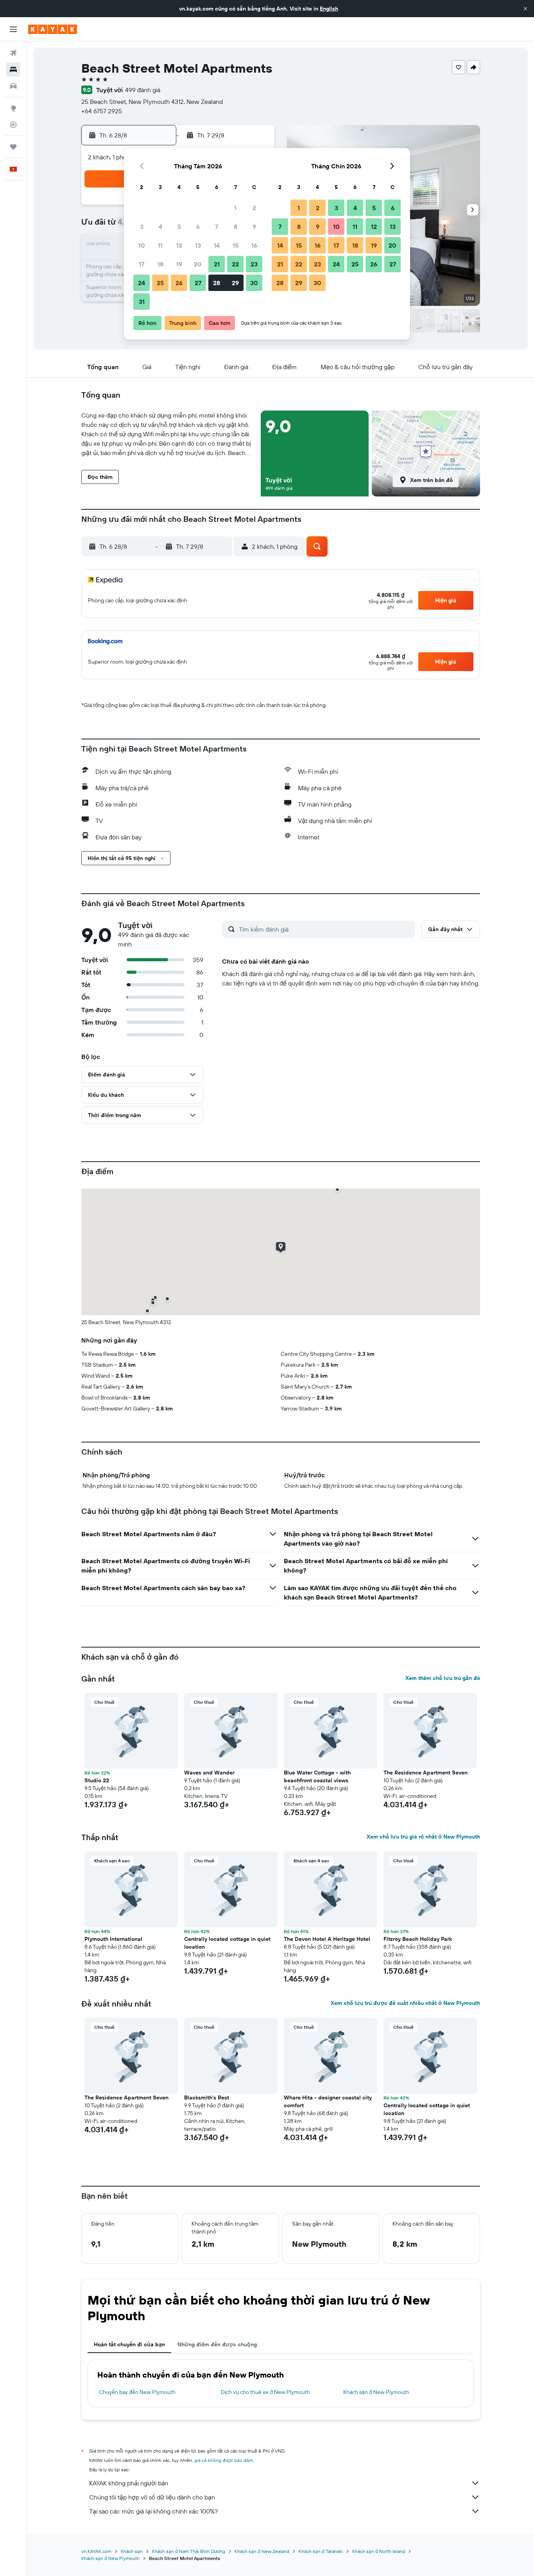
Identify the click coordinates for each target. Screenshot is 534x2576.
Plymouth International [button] (113, 1939)
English (329, 9)
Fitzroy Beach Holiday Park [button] (418, 1939)
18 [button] (160, 264)
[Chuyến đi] (13, 147)
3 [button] (142, 227)
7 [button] (217, 227)
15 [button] (236, 245)
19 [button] (179, 264)
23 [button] (254, 264)
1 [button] (235, 208)
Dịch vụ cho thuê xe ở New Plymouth (265, 2392)
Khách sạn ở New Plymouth (376, 2392)
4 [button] (160, 227)
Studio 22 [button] (97, 1780)
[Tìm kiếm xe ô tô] (13, 86)
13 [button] (198, 245)
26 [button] (179, 283)
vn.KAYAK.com (96, 2551)
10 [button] (142, 245)
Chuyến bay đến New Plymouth (137, 2392)
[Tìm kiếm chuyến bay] (13, 53)
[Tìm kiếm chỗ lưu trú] (13, 70)
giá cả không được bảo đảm (224, 2460)
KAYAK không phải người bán (129, 2483)
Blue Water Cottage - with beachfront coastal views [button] (317, 1776)
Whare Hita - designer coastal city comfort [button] (328, 2101)
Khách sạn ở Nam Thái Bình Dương (189, 2551)
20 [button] (198, 264)
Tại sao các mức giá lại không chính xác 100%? (153, 2511)
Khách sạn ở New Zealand (262, 2551)
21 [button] (217, 264)
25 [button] (160, 283)
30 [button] (254, 283)
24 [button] (142, 283)
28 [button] (217, 283)
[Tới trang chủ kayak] (53, 29)
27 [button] (198, 283)
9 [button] (254, 227)
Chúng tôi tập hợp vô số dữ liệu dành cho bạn (152, 2497)
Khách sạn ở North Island (379, 2551)
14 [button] (217, 245)
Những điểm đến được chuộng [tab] (217, 2344)
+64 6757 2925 (102, 111)
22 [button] (235, 264)
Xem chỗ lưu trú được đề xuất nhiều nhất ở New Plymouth (405, 2003)
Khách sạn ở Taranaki (321, 2551)
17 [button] (142, 264)
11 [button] (160, 245)
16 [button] (254, 245)
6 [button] (198, 227)
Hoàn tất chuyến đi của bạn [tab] (129, 2344)
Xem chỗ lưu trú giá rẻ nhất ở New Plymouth (423, 1837)
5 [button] (179, 227)
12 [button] (179, 245)
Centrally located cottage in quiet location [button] (227, 1943)
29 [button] (235, 283)
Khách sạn (132, 2551)
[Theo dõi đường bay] (13, 125)
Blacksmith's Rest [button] (207, 2098)
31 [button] (142, 302)
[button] (525, 9)
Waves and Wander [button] (209, 1773)
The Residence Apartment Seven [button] (426, 1773)
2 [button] (254, 208)
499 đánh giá (143, 90)
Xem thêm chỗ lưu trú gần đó (443, 1678)
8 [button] (236, 227)
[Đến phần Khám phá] (13, 108)
